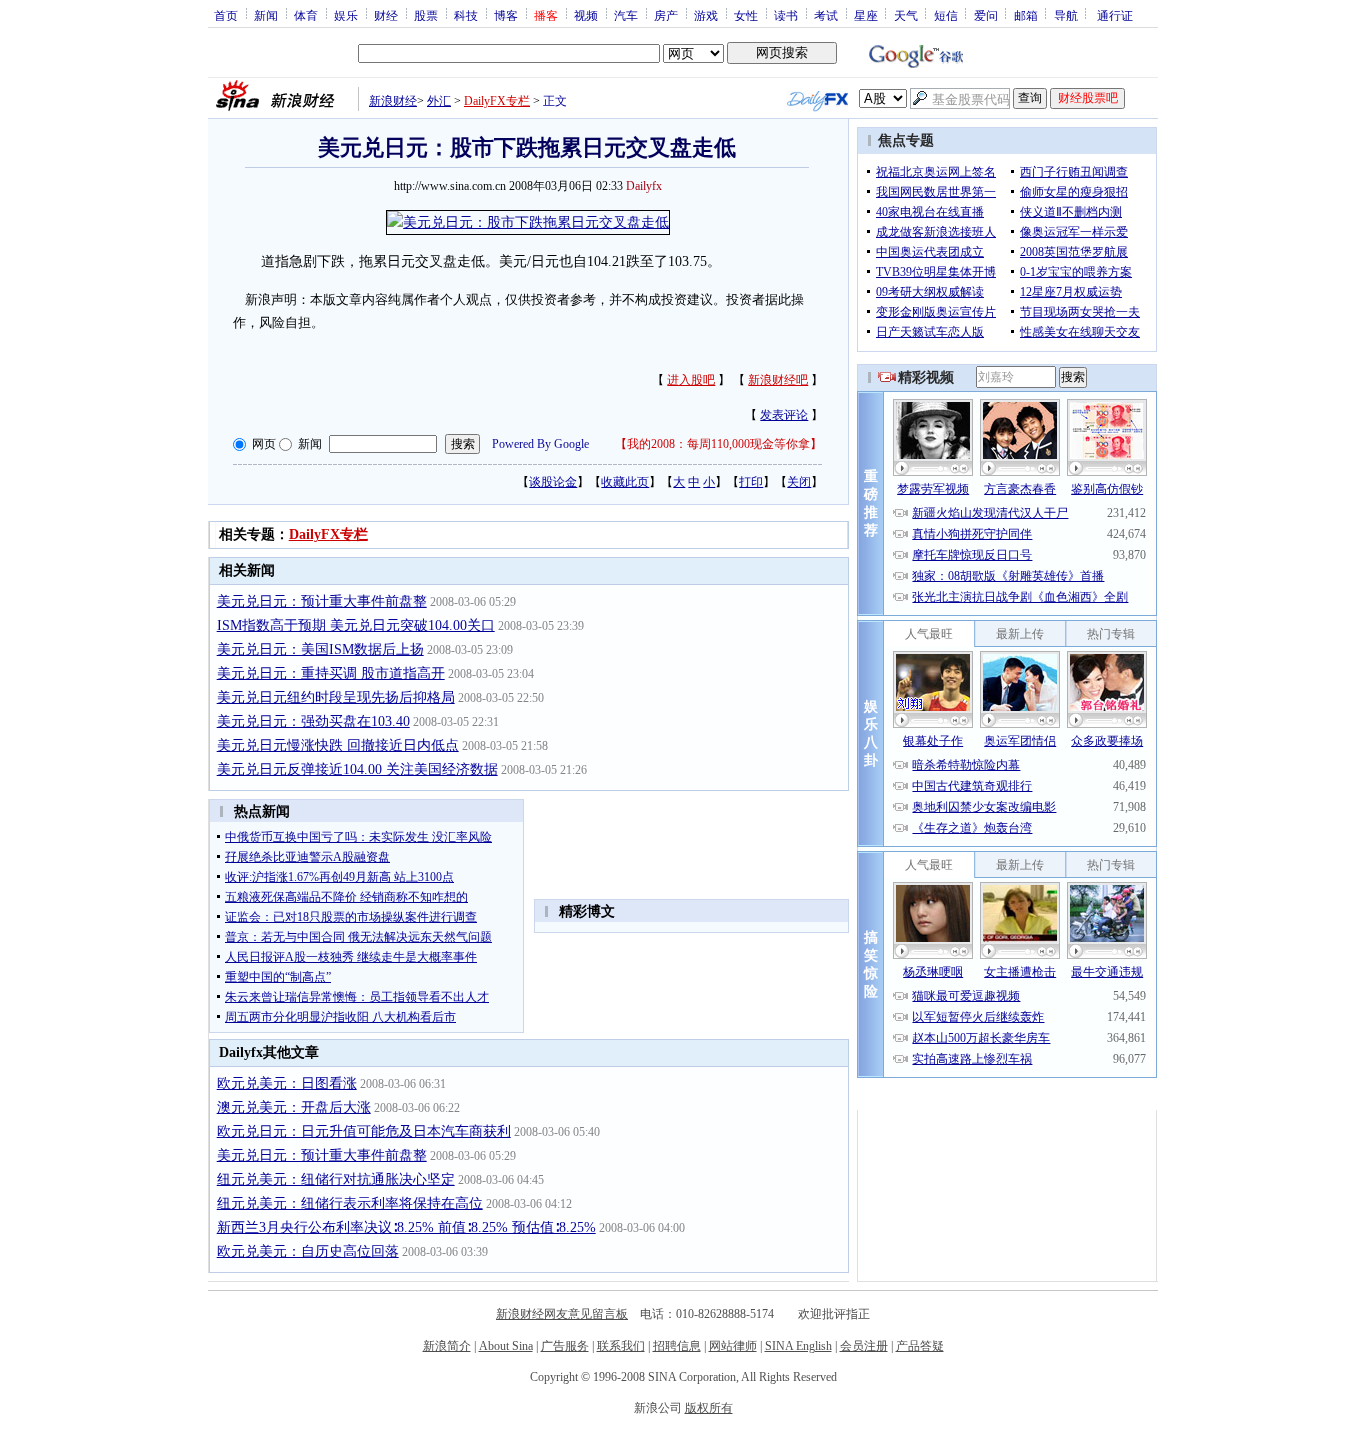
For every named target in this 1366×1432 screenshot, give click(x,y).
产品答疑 (920, 1346)
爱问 (986, 15)
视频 (586, 15)
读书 (786, 15)
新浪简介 (447, 1346)
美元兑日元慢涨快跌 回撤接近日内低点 (338, 745)
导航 (1066, 15)
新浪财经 (393, 101)
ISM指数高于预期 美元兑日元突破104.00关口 (356, 625)
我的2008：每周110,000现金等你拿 (718, 444)
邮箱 (1026, 15)
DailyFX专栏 (497, 101)
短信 (946, 15)
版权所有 (709, 1408)
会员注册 (864, 1346)
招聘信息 (677, 1346)
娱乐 (346, 15)
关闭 (799, 482)
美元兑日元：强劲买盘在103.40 (313, 721)
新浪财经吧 (778, 380)
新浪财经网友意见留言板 (562, 1314)
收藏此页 (625, 482)
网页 (264, 444)
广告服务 (565, 1346)
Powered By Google (540, 444)
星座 (866, 15)
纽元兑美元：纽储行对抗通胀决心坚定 (336, 1179)
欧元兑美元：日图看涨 (287, 1083)
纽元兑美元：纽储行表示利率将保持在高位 (350, 1203)
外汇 (439, 101)
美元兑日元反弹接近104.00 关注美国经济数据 (357, 769)
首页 (226, 15)
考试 (826, 15)
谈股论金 (553, 482)
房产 (666, 15)
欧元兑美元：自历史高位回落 (308, 1251)
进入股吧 (691, 380)
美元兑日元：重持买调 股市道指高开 (331, 673)
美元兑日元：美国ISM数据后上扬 (320, 649)
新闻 (266, 15)
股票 (426, 15)
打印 (751, 482)
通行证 (1115, 15)
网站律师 (733, 1346)
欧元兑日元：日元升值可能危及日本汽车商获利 (364, 1131)
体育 (306, 15)
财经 (386, 15)
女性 (746, 15)
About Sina (506, 1346)
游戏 (706, 15)
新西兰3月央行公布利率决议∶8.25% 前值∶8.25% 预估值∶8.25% (406, 1227)
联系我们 (621, 1346)
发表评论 (784, 415)
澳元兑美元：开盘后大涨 (294, 1107)
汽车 (626, 15)
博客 (506, 15)
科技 (466, 15)
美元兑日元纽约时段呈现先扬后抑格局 (336, 697)
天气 (906, 15)
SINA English (798, 1346)
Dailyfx (644, 186)
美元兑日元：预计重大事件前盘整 (322, 601)
